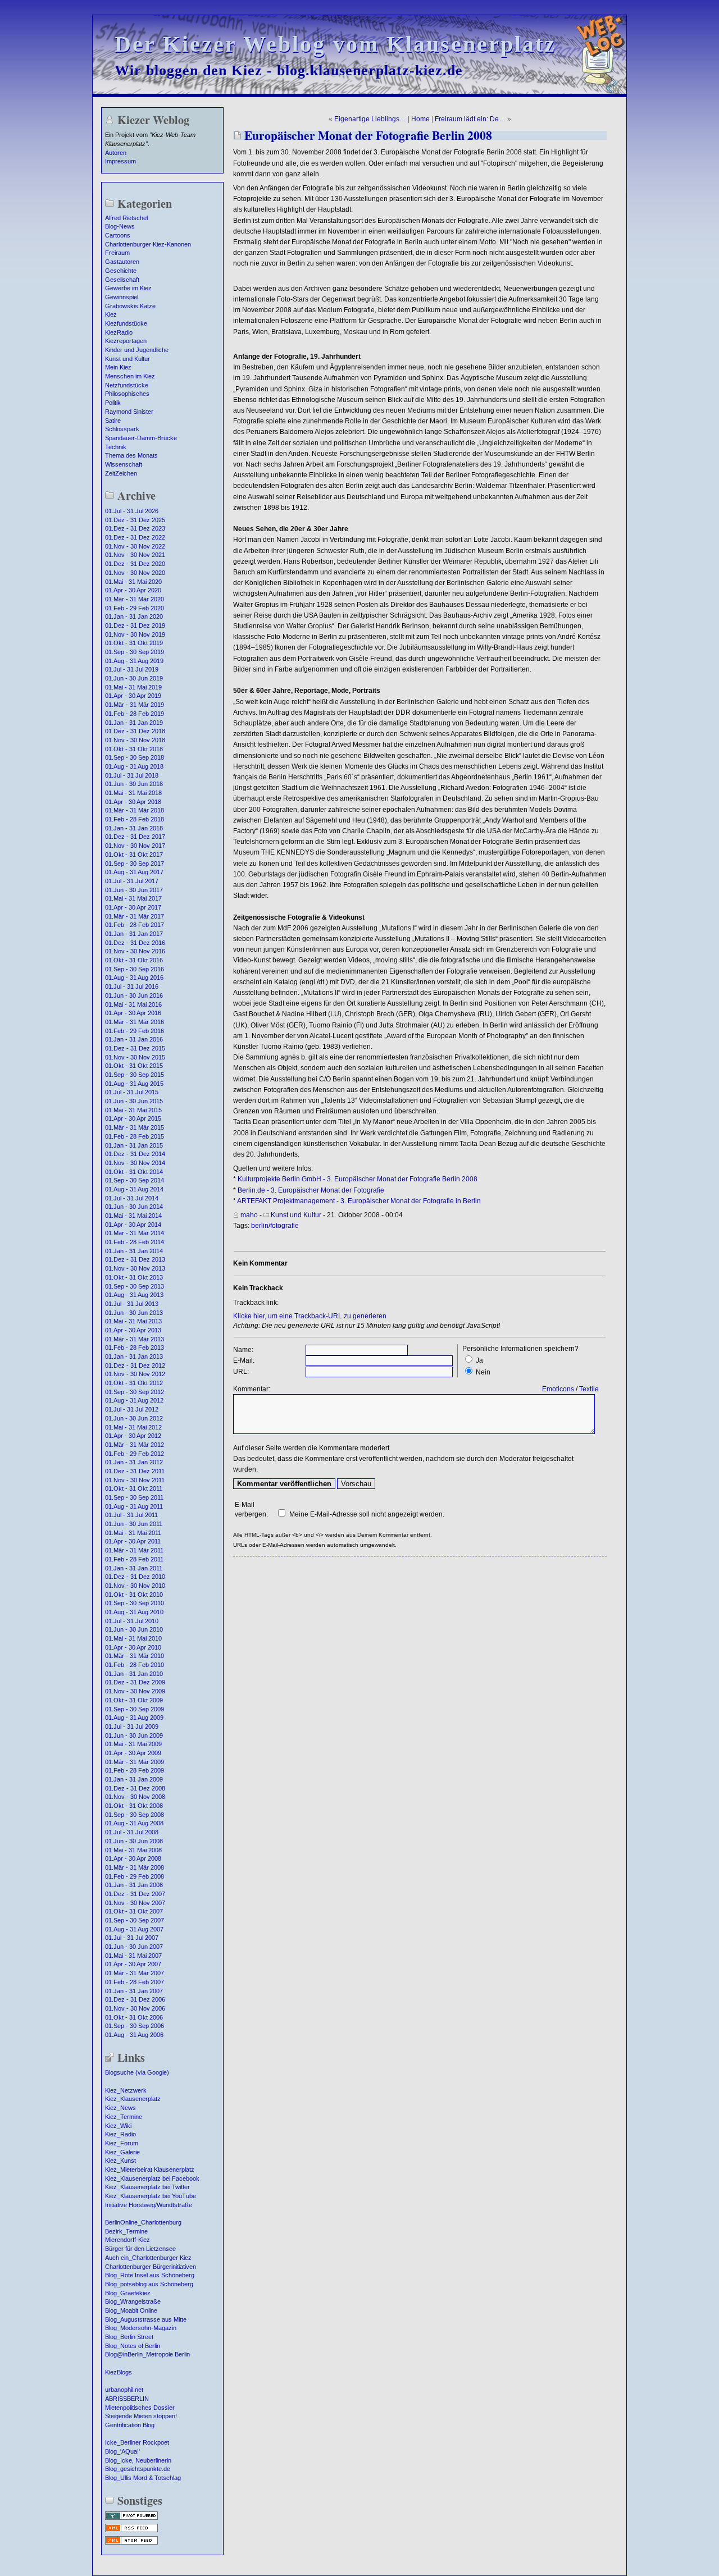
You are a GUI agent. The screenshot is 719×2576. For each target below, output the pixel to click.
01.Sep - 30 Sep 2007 (135, 1920)
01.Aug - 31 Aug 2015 (134, 1084)
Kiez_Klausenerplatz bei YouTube (151, 2196)
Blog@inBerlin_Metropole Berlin (147, 2354)
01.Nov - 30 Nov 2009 (135, 1691)
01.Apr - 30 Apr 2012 (133, 1436)
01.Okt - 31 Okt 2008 (134, 1806)
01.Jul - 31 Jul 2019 (132, 669)
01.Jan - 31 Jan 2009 (134, 1779)
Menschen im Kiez (130, 376)
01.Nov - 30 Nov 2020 (135, 573)
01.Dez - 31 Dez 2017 (135, 837)
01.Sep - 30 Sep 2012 (135, 1392)
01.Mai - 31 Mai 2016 (133, 1004)
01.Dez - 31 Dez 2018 (135, 731)
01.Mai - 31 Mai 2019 (133, 687)
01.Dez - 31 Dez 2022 (135, 537)
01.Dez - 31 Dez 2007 (135, 1894)
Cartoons (118, 235)
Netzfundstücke (127, 385)
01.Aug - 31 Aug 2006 (134, 2035)
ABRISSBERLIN (127, 2399)
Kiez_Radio (120, 2134)
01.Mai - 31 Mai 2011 (133, 1533)
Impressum (120, 161)
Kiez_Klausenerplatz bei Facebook (152, 2178)
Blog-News (120, 226)
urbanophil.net (124, 2390)
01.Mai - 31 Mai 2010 (133, 1638)
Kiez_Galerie (122, 2152)
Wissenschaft (124, 464)
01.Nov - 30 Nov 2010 (135, 1586)
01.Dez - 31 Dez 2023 (135, 528)
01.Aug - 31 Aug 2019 (134, 661)
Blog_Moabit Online (131, 2310)
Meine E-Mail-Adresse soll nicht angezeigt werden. (367, 1514)
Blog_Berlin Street (129, 2337)
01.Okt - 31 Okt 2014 (134, 1172)
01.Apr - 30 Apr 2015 (133, 1118)
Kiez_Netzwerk (126, 2090)
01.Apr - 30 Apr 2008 (133, 1858)
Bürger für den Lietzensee (140, 2249)
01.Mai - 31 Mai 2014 (133, 1216)
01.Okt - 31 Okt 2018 (134, 749)
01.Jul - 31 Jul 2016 (132, 986)
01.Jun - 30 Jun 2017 (134, 890)
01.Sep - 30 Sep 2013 (135, 1286)
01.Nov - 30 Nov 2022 (135, 546)
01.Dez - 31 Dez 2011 (135, 1471)
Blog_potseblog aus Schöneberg (149, 2284)
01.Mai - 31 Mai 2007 (133, 1956)
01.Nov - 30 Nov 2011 (135, 1480)
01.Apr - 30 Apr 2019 (133, 696)
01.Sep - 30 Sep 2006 (135, 2026)
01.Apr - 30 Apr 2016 (133, 1013)
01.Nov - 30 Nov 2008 (135, 1797)
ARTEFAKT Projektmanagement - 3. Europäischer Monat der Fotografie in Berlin (359, 1201)
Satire (113, 421)
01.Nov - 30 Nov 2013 (135, 1268)
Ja (479, 1360)
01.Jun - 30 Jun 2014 (134, 1207)
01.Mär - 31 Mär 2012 (135, 1445)
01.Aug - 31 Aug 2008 (134, 1823)
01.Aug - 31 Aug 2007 (134, 1929)
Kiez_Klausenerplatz (133, 2099)
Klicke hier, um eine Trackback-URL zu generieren (310, 1316)
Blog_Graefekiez (128, 2293)
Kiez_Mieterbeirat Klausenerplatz (150, 2169)
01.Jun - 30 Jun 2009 (134, 1735)
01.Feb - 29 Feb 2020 (135, 608)
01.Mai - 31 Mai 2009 (133, 1744)
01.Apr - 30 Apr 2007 (133, 1964)
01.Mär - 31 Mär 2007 (135, 1973)
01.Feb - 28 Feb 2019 (135, 714)
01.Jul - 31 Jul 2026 (132, 511)
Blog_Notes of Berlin (133, 2346)
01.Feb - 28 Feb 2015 (135, 1136)
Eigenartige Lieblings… (370, 119)
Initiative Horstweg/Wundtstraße (149, 2205)
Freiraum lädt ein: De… (470, 119)
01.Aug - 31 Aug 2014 (134, 1189)
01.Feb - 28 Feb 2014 (135, 1242)
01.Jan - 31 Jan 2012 (134, 1462)
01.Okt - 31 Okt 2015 (134, 1066)
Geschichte (121, 271)
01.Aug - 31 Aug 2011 (134, 1506)
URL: (241, 1372)
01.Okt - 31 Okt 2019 (134, 643)
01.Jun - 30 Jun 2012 (134, 1418)
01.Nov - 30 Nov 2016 (135, 951)
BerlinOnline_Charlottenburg (143, 2222)
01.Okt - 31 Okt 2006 (134, 2017)
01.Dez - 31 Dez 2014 (135, 1154)
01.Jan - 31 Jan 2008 (134, 1885)
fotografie (285, 1226)
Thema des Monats (131, 455)
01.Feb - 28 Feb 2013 (135, 1348)
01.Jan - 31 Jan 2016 (134, 1039)
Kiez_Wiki (118, 2126)
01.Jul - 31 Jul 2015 (132, 1092)
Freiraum (117, 253)
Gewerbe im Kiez (128, 288)
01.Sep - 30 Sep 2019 (135, 652)
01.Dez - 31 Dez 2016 (135, 943)
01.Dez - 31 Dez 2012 (135, 1365)
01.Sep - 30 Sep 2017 (135, 864)
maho (249, 1215)
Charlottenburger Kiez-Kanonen (148, 244)
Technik (116, 447)
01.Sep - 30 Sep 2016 (135, 969)
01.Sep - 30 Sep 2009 (135, 1709)
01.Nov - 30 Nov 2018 (135, 740)
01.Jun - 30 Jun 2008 (134, 1841)
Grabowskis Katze (130, 306)
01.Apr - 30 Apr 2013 (133, 1330)
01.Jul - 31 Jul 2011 (131, 1515)
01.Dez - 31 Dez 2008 (135, 1788)
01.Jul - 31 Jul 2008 (132, 1832)
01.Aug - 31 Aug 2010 (134, 1612)
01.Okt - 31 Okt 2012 (134, 1383)
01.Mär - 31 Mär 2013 (135, 1339)
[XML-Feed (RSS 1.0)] (131, 2531)
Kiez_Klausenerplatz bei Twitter (147, 2187)
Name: (243, 1350)
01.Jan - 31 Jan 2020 (134, 616)
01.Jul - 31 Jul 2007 (132, 1938)
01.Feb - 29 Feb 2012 (135, 1454)
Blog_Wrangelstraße (133, 2301)
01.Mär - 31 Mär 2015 (135, 1127)
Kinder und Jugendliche (137, 350)
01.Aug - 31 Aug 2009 (134, 1718)
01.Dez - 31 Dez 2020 (135, 564)
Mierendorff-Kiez (128, 2240)
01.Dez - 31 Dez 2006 (135, 1999)
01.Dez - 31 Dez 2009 (135, 1682)
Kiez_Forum (122, 2143)
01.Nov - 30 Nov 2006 (135, 2008)
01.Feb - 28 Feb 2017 (135, 925)
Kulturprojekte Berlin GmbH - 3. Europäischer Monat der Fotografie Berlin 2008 (358, 1179)
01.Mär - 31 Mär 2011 (134, 1550)
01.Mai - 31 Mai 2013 (133, 1321)
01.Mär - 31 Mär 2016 (135, 1022)
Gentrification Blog (130, 2425)
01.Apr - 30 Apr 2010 (133, 1647)
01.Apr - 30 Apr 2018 (133, 802)
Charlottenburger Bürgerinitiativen (151, 2267)
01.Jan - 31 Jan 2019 (134, 723)
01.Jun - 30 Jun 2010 (134, 1629)
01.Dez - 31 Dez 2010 (135, 1577)
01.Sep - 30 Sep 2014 (135, 1180)
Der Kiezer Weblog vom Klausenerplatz (335, 44)
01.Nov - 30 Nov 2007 (135, 1903)
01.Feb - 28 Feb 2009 (135, 1770)
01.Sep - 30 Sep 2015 (135, 1075)
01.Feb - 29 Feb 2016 (135, 1031)
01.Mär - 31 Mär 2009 (135, 1762)
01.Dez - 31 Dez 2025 (135, 520)
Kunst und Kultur (128, 359)
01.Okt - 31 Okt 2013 (134, 1277)
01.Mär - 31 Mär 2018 (135, 810)
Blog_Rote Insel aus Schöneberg (150, 2275)
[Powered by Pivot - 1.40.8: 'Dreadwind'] (131, 2519)
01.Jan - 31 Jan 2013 (134, 1356)
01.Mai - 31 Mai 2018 (133, 793)
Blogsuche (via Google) (137, 2072)
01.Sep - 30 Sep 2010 (135, 1603)
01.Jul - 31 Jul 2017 (132, 881)
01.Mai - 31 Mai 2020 (133, 582)
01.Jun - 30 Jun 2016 (134, 995)
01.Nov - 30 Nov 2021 (135, 555)
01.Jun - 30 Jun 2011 (134, 1524)
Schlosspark (122, 429)
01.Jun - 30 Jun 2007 (134, 1947)
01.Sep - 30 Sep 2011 (134, 1497)
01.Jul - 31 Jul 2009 (132, 1727)
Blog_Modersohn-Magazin (141, 2328)
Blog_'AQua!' (122, 2451)
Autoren (116, 153)
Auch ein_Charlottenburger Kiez (148, 2258)
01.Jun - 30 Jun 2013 (134, 1313)
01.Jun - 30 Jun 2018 (134, 784)
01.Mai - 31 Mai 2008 (133, 1850)
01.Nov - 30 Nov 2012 (135, 1374)
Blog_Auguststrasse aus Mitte (146, 2319)
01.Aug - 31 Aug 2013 (134, 1295)
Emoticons (558, 1389)
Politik (113, 403)
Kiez (111, 314)
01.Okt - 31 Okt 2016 (134, 960)
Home (420, 119)
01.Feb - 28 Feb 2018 (135, 819)
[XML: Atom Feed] (131, 2543)
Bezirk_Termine (126, 2231)
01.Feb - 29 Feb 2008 (135, 1876)
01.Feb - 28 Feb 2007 (135, 1982)
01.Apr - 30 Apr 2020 (133, 590)
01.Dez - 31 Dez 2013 (135, 1259)
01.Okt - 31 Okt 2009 (134, 1700)
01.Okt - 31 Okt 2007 (134, 1911)
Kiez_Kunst (120, 2161)
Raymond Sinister (129, 412)
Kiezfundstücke (126, 323)
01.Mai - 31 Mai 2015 (133, 1110)
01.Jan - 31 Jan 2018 (134, 828)
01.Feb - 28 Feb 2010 (135, 1665)
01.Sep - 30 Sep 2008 (135, 1815)
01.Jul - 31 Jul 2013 (132, 1304)
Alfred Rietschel (126, 218)
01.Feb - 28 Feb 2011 (134, 1559)
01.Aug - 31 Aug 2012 (134, 1400)
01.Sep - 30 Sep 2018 (135, 757)
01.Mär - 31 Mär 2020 (135, 599)
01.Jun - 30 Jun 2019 (134, 678)
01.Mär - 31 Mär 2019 (135, 705)
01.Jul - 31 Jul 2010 (132, 1621)
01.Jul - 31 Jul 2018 (132, 775)
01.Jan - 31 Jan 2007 (134, 1991)
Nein (483, 1372)
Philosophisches (127, 394)
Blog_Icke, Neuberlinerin (138, 2460)
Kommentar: (252, 1389)
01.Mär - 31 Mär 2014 (135, 1233)
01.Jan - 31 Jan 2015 (134, 1145)
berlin (260, 1226)
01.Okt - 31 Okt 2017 (134, 855)
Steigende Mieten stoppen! (141, 2416)
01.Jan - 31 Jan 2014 (134, 1251)
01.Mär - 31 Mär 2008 (135, 1867)
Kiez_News (120, 2108)
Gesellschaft (122, 280)
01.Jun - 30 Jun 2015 (134, 1101)
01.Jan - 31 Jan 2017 (134, 934)
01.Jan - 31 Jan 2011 (134, 1568)
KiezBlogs (119, 2372)
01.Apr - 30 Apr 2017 (133, 907)
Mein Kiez (118, 367)
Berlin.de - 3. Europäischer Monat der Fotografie (311, 1190)
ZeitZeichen (121, 473)
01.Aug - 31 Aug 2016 (134, 978)
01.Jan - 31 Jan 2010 (134, 1674)
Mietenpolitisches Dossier (140, 2408)
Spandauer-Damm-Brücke (141, 438)
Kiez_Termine (124, 2117)
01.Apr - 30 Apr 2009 (133, 1753)
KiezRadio (119, 332)
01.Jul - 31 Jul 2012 (132, 1409)
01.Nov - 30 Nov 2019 (135, 634)
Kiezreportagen (126, 341)
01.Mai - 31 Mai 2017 (133, 898)
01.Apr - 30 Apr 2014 (133, 1225)
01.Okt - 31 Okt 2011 (134, 1488)
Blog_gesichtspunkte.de (138, 2469)
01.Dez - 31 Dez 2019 (135, 625)
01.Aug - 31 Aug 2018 (134, 766)
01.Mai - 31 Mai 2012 (133, 1427)
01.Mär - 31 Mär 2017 (135, 916)
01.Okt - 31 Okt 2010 (134, 1595)
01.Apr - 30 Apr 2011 (133, 1541)
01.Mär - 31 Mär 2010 (135, 1656)
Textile (589, 1389)
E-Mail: (244, 1360)
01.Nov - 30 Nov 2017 (135, 846)
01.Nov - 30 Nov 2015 (135, 1057)
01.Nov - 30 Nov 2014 (135, 1163)
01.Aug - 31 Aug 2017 (134, 872)
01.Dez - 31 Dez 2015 (135, 1048)
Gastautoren (122, 262)
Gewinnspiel (122, 297)
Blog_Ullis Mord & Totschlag (143, 2478)
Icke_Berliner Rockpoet (137, 2442)
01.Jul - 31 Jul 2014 (132, 1198)
